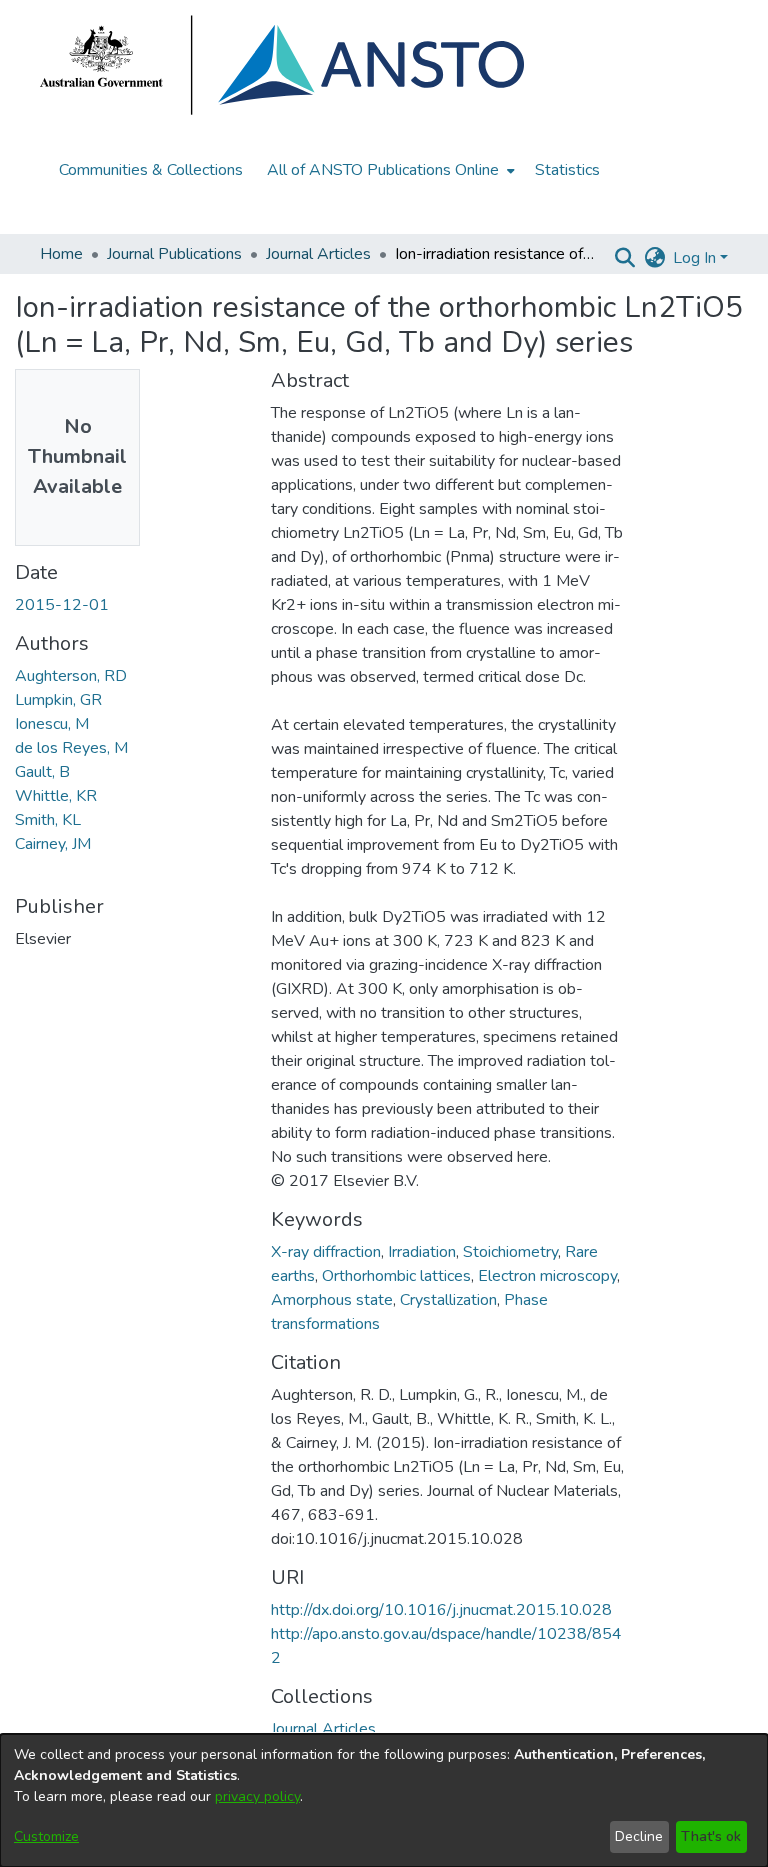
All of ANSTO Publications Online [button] (383, 170)
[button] (624, 258)
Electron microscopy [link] (547, 1276)
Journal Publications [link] (174, 254)
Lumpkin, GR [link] (58, 700)
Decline (639, 1836)
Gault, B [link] (42, 772)
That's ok (711, 1836)
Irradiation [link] (422, 1252)
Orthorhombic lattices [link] (396, 1276)
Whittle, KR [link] (56, 796)
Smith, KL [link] (48, 820)
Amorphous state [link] (332, 1300)
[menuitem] (389, 170)
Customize (46, 1836)
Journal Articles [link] (318, 254)
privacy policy (257, 1796)
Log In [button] (696, 258)
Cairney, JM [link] (53, 844)
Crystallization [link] (448, 1300)
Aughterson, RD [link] (71, 676)
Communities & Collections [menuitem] (151, 170)
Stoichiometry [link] (510, 1252)
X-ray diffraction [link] (326, 1252)
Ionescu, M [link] (52, 724)
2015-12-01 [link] (62, 605)
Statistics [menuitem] (567, 170)
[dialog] (384, 1800)
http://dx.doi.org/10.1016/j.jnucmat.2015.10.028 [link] (441, 1610)
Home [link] (61, 254)
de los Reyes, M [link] (71, 748)
